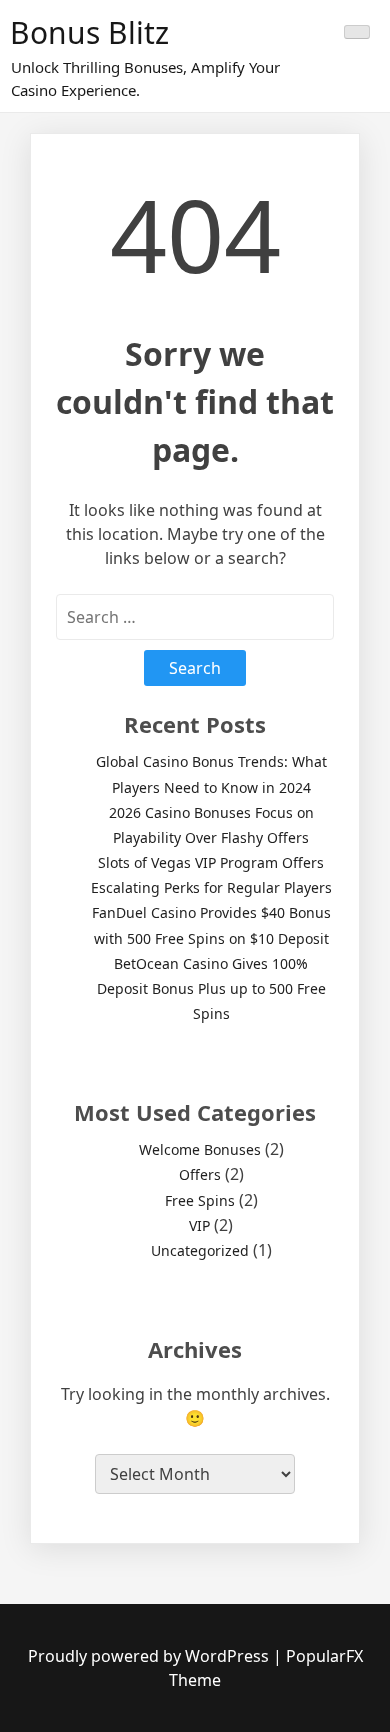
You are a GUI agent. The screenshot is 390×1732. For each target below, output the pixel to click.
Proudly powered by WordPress (150, 1656)
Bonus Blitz (89, 32)
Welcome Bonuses (200, 1149)
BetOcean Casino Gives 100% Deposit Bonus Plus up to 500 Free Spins (211, 988)
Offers (200, 1174)
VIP (199, 1225)
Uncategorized (200, 1250)
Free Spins (200, 1200)
